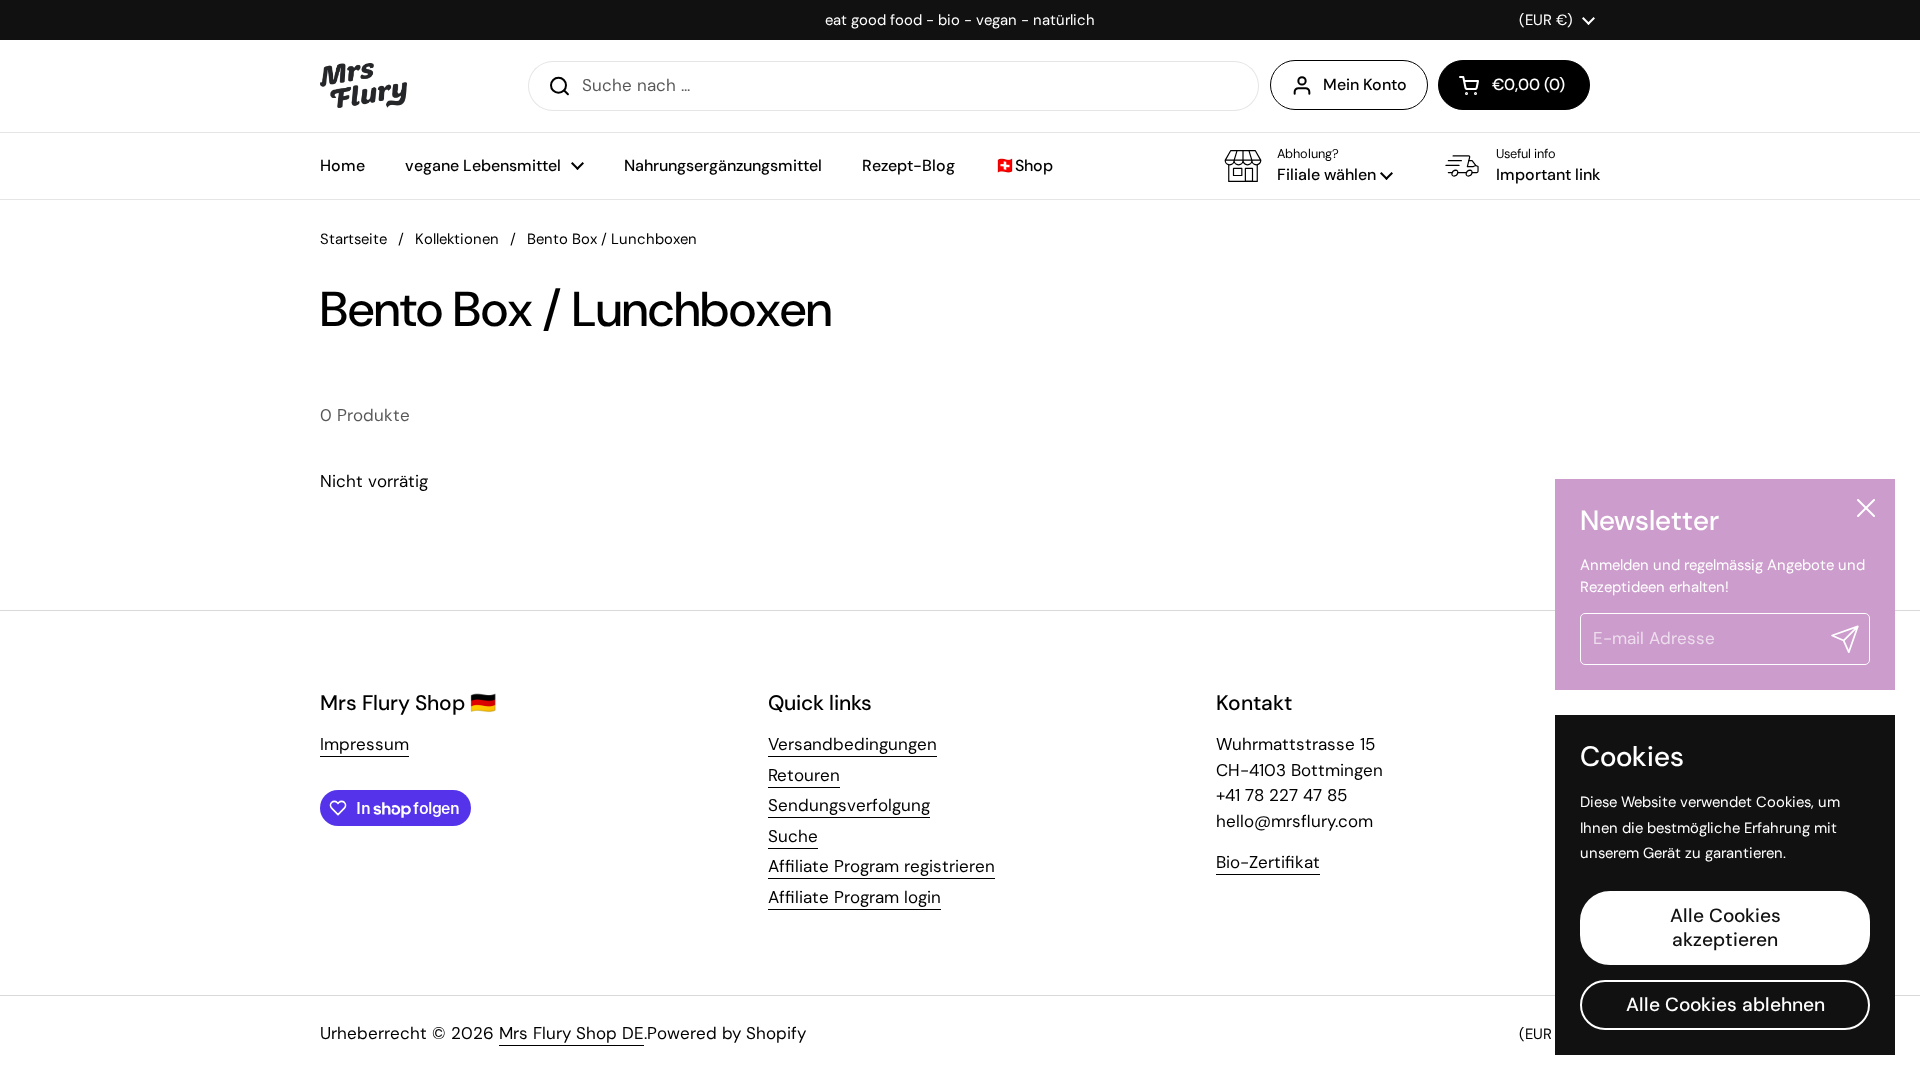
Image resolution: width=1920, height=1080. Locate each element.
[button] (1514, 85)
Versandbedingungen (852, 744)
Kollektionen (457, 239)
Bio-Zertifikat (1268, 862)
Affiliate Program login (854, 897)
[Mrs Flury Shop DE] (363, 85)
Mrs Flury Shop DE (571, 1033)
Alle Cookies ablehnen (1725, 1004)
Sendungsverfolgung (849, 805)
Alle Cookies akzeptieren (1725, 927)
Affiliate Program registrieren (881, 866)
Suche (793, 836)
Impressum (364, 744)
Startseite (353, 239)
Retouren (804, 775)
